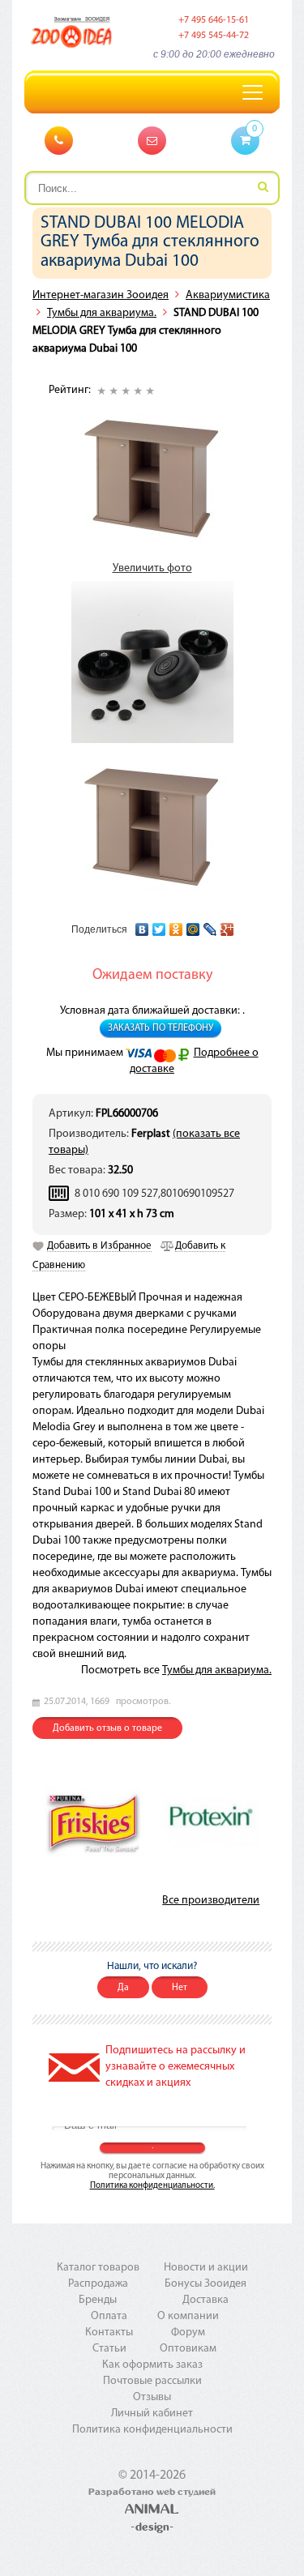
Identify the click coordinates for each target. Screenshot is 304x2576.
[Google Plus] (227, 925)
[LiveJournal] (210, 925)
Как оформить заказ (152, 2365)
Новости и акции (206, 2268)
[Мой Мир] (193, 925)
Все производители (211, 1901)
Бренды (98, 2300)
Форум (188, 2332)
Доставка (206, 2300)
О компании (188, 2316)
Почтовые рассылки (152, 2381)
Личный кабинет (152, 2414)
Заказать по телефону (161, 1028)
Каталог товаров (98, 2268)
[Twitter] (159, 925)
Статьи (109, 2349)
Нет (180, 1988)
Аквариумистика (228, 295)
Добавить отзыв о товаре (107, 1728)
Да (123, 1988)
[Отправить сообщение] (152, 141)
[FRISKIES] (94, 1821)
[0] (245, 141)
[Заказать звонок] (59, 141)
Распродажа (98, 2284)
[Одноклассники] (176, 925)
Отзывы (152, 2397)
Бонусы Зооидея (206, 2284)
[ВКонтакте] (142, 925)
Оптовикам (188, 2349)
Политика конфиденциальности (152, 2430)
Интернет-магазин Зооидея (101, 295)
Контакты (109, 2332)
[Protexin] (210, 1822)
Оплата (109, 2316)
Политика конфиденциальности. (152, 2186)
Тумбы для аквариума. (102, 313)
